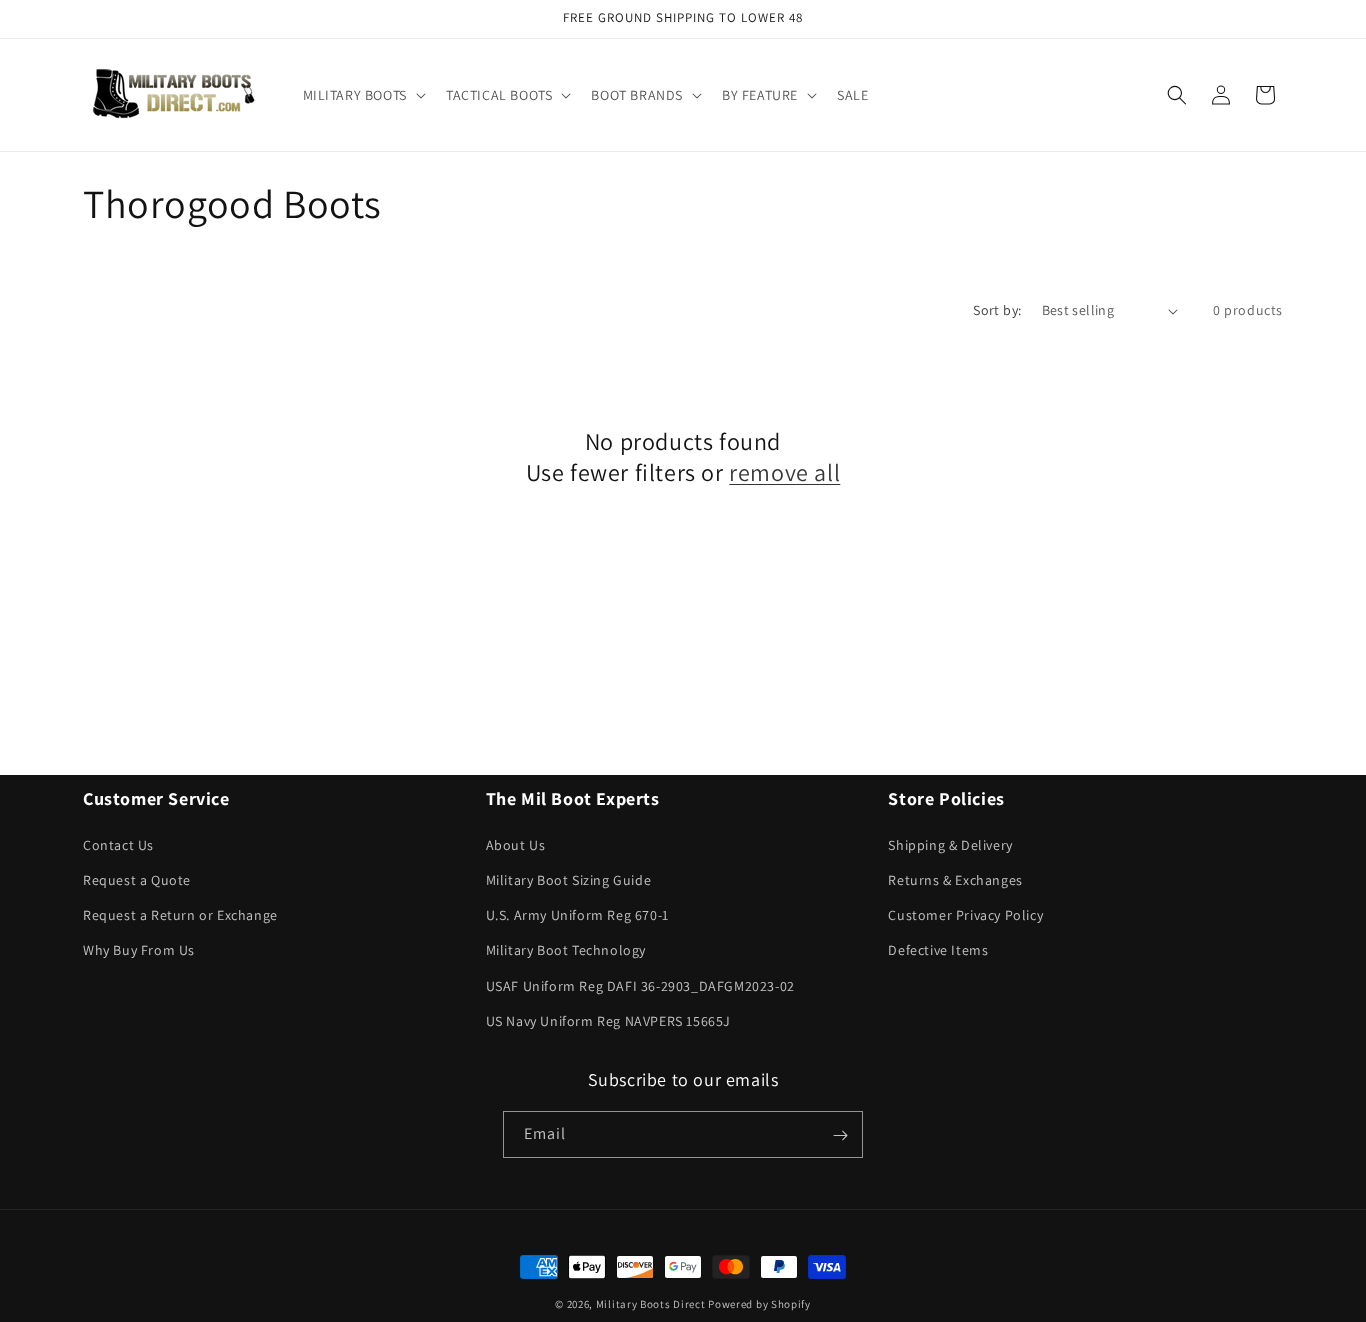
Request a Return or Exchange (180, 914)
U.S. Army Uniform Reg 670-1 (577, 914)
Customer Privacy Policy (965, 914)
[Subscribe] (840, 1135)
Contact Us (118, 844)
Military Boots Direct (651, 1304)
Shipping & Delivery (950, 844)
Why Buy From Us (139, 950)
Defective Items (938, 950)
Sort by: (997, 310)
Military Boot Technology (566, 950)
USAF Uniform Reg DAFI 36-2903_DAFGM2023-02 (640, 985)
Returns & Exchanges (955, 879)
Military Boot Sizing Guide (569, 879)
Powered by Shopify (759, 1304)
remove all (784, 472)
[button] (362, 95)
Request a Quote (137, 879)
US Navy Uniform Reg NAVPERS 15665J (608, 1020)
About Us (516, 844)
